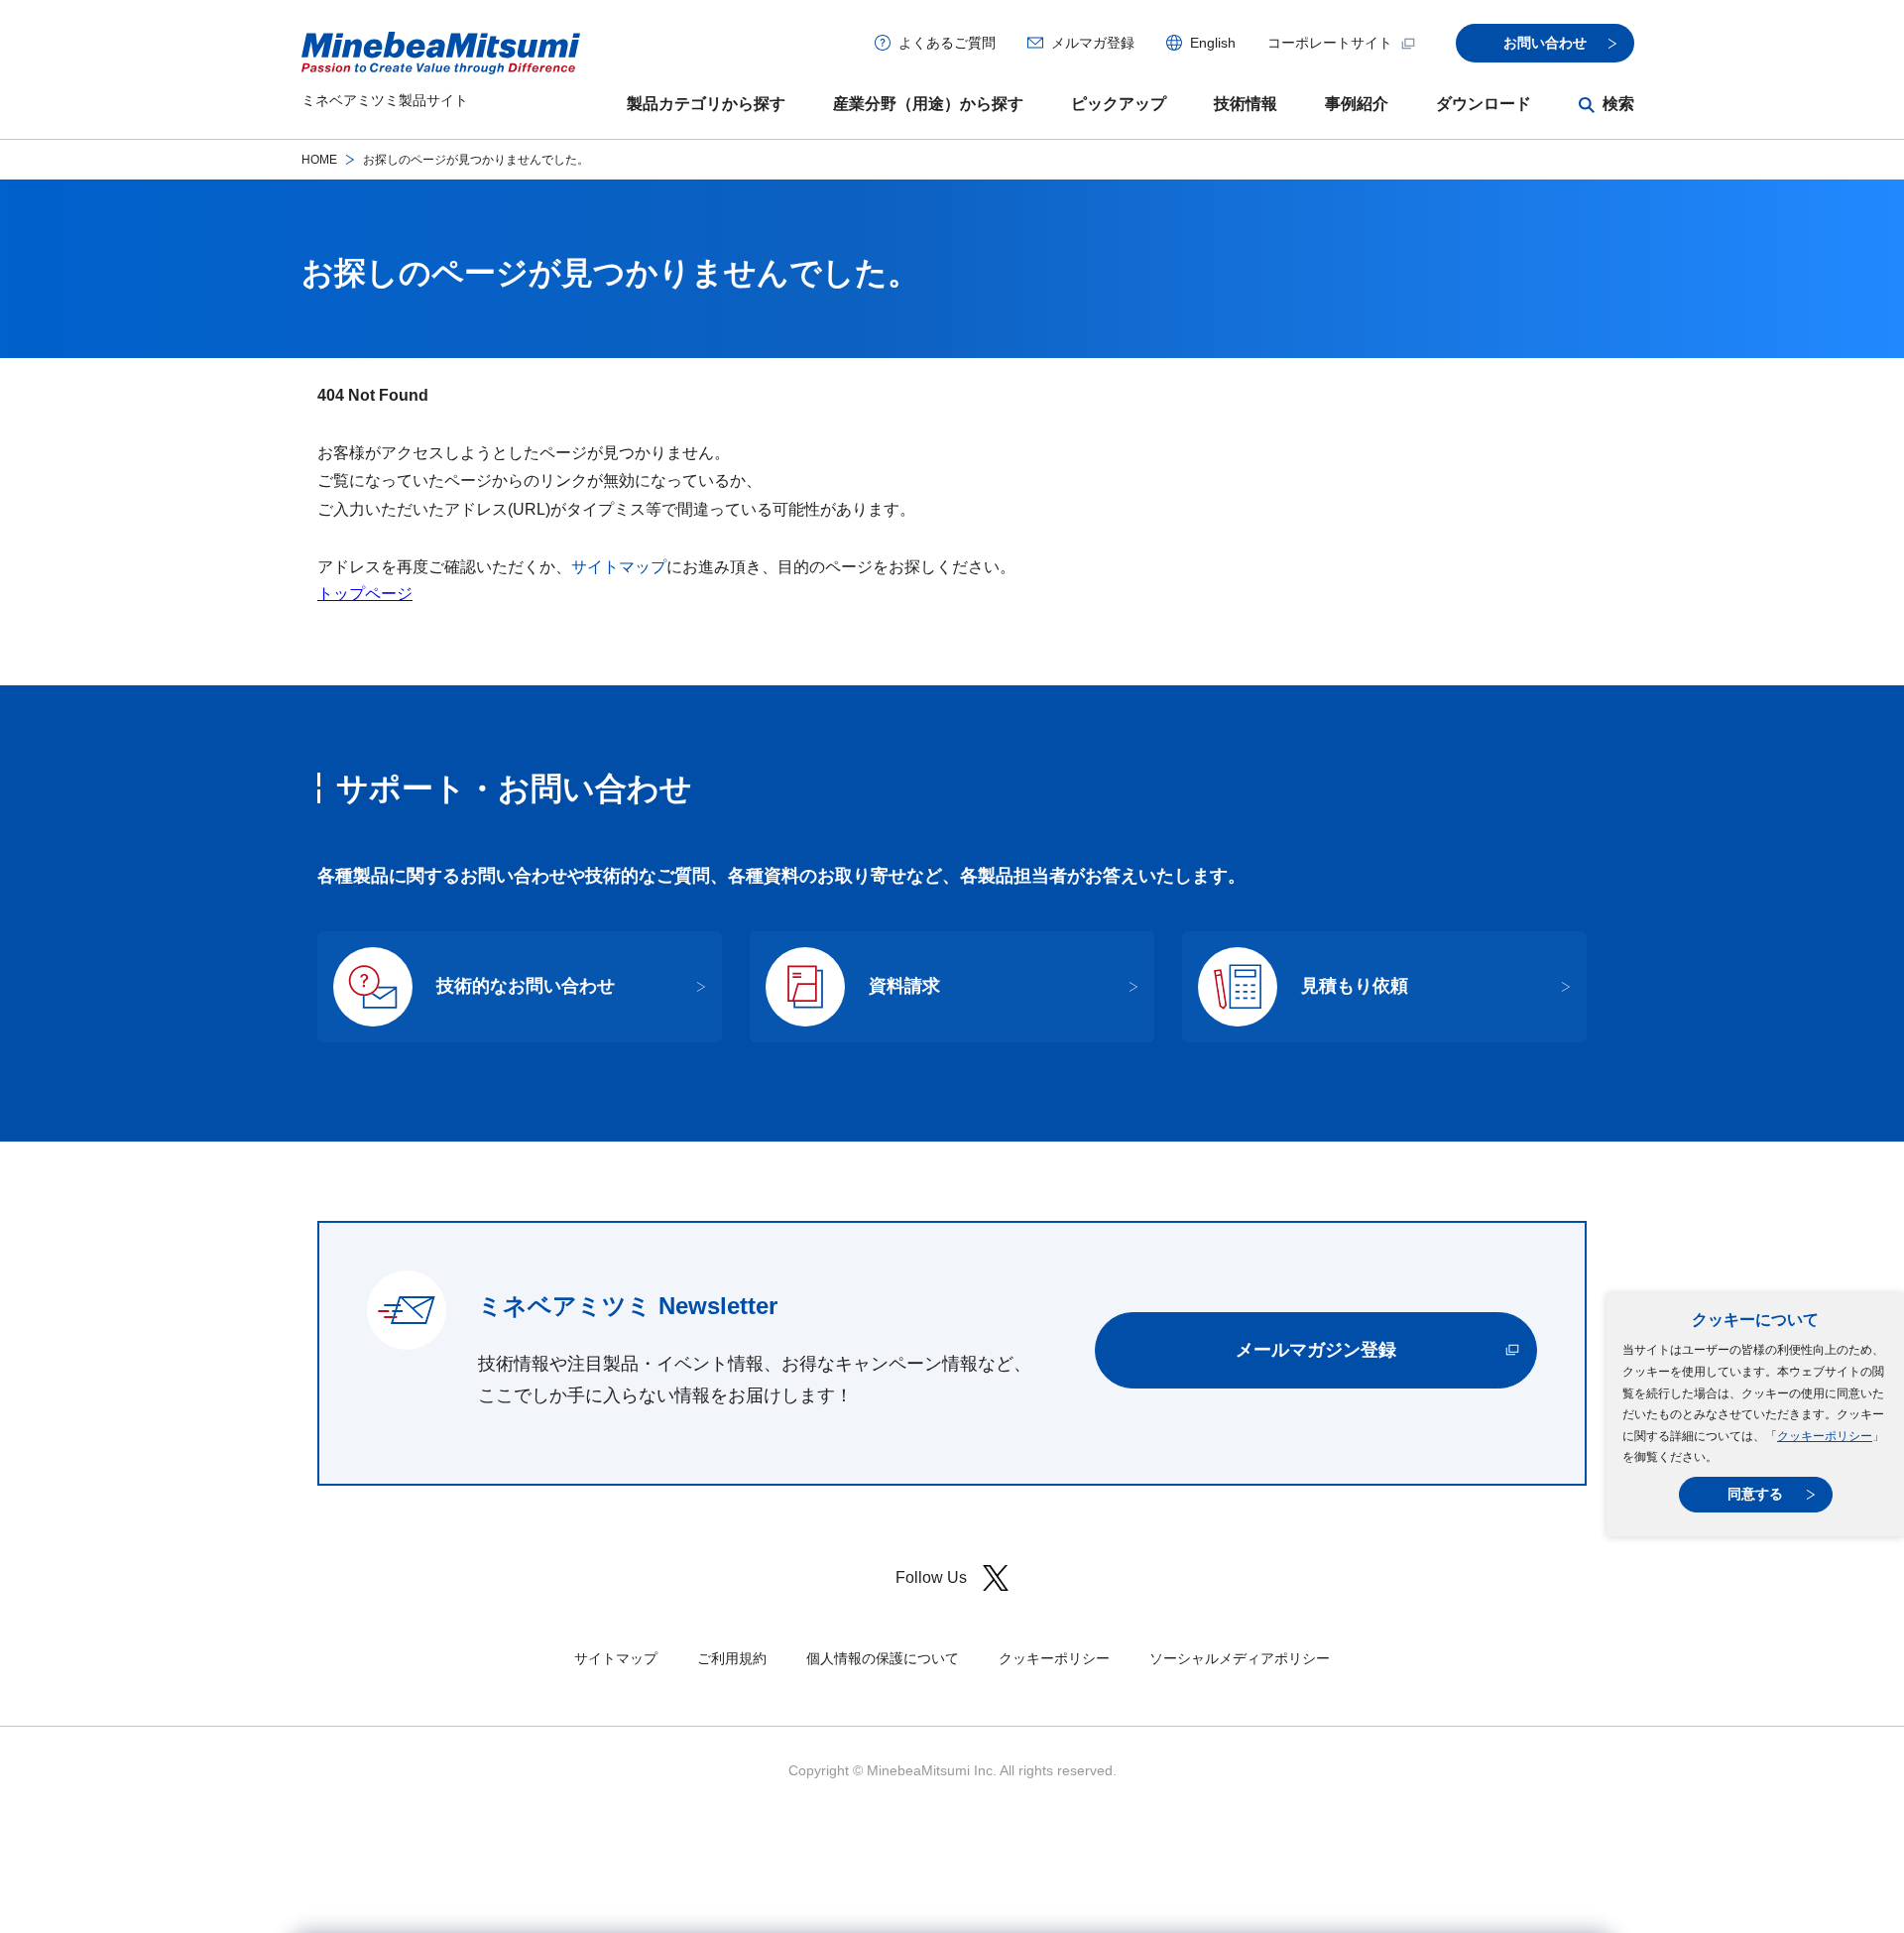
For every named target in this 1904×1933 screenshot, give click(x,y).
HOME (319, 160)
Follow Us (931, 1577)
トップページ (365, 594)
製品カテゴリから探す (706, 104)
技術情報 (1246, 104)
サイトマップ (619, 567)
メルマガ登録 (1093, 43)
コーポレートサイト (1330, 43)
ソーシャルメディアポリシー (1240, 1658)
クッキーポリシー (1825, 1436)
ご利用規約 (732, 1658)
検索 (1618, 104)
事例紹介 (1357, 104)
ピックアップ (1119, 104)
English (1213, 43)
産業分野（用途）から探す (928, 104)
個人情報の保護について (883, 1658)
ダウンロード (1484, 104)
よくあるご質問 (947, 43)
